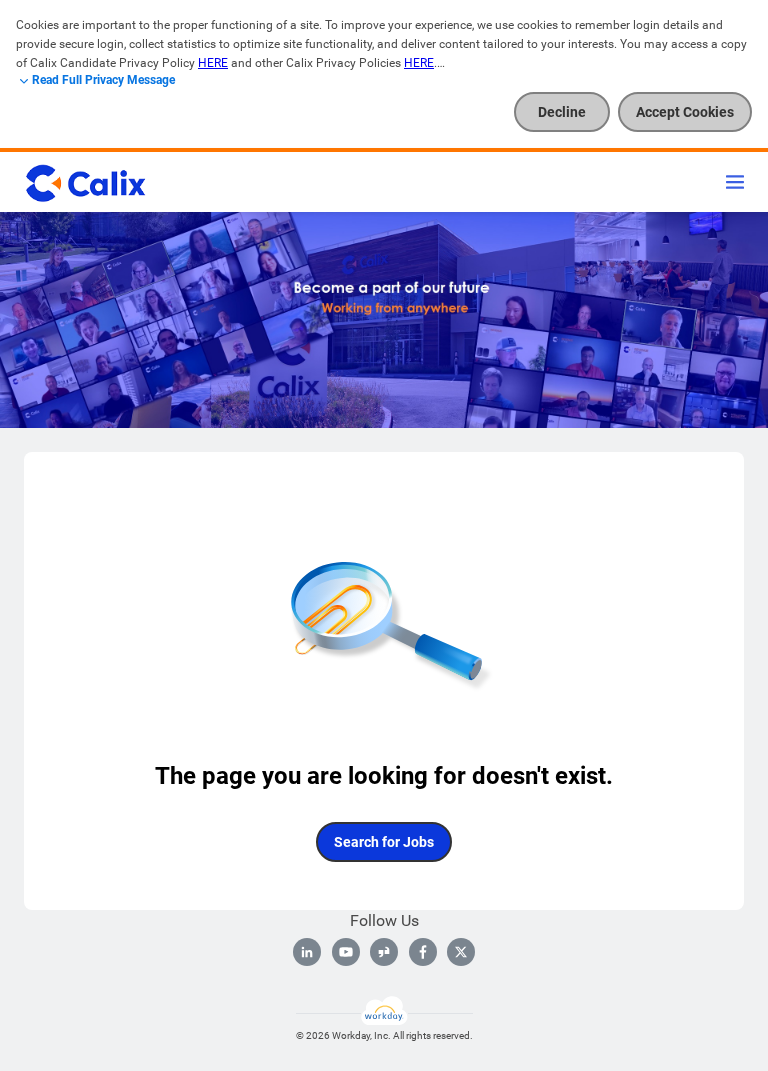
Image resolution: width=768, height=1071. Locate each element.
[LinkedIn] (307, 952)
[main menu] (735, 182)
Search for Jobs (384, 842)
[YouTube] (346, 952)
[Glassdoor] (384, 952)
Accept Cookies (685, 112)
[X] (461, 952)
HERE (213, 63)
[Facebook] (423, 952)
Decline (562, 112)
